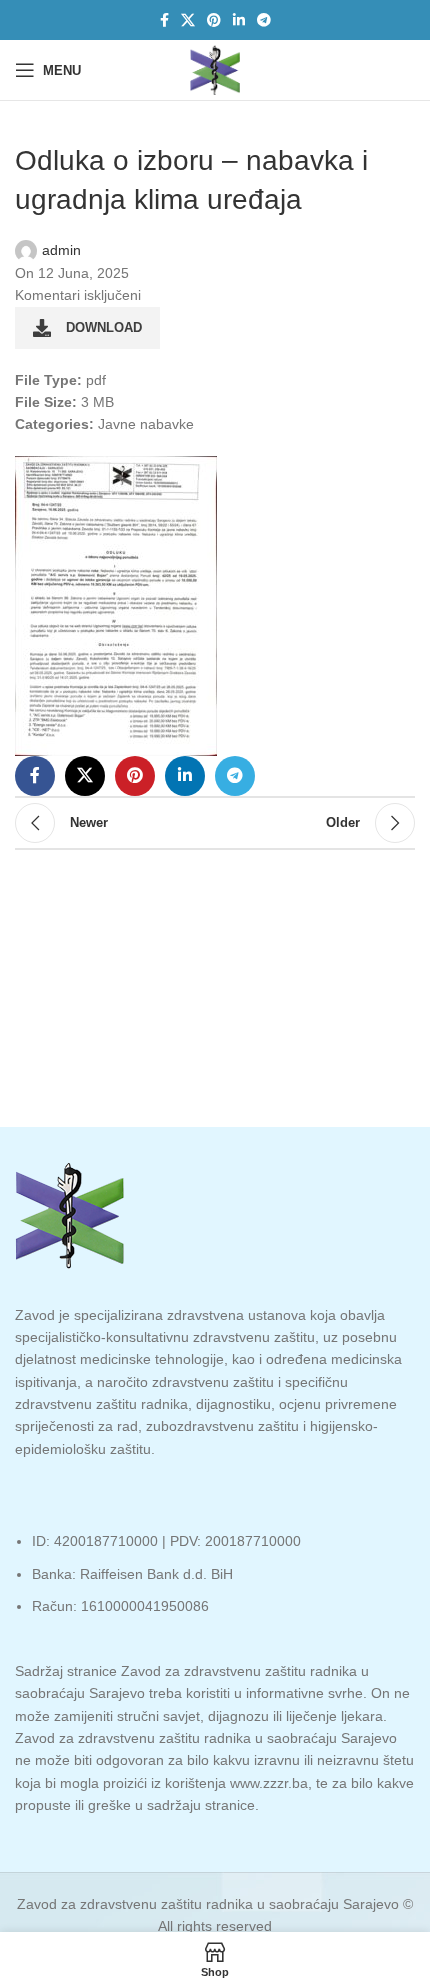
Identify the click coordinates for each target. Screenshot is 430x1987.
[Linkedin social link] (239, 20)
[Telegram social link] (264, 20)
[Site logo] (215, 69)
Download (104, 327)
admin (61, 250)
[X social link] (188, 20)
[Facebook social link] (164, 20)
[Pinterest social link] (214, 20)
